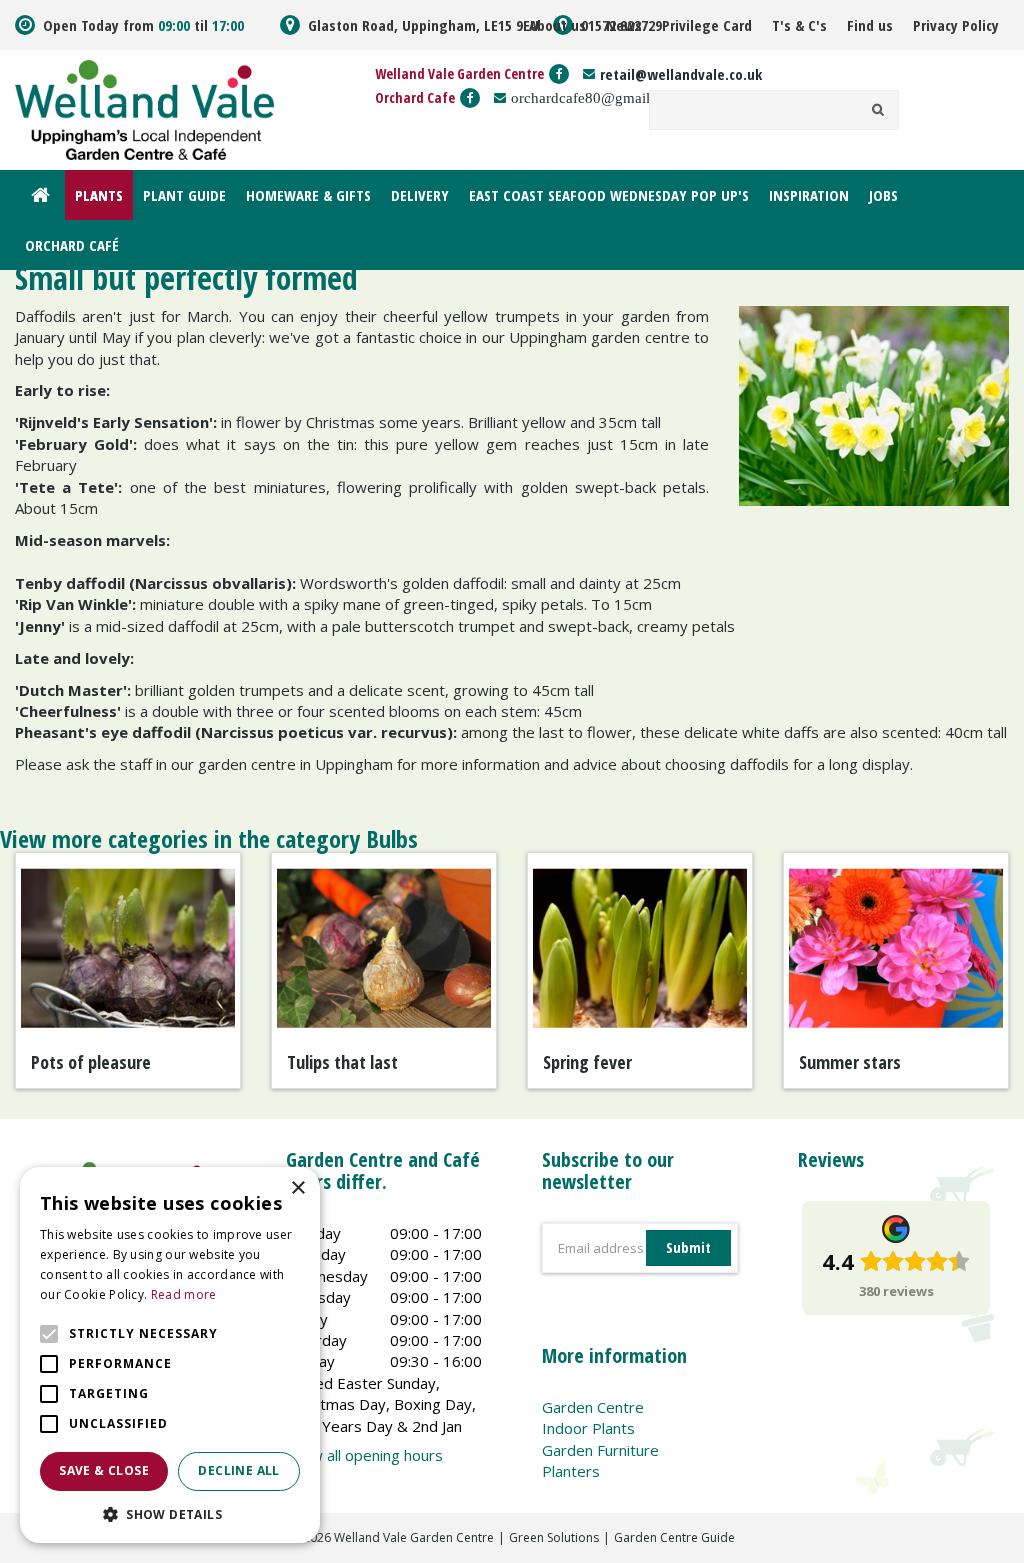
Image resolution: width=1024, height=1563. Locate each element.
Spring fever (587, 1062)
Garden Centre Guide (674, 1537)
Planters (571, 1471)
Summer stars (850, 1062)
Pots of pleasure (91, 1062)
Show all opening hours (364, 1455)
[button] (170, 1513)
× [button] (297, 1188)
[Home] (40, 195)
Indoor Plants (588, 1428)
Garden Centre (593, 1407)
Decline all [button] (238, 1470)
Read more (184, 1294)
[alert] (170, 1355)
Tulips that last (342, 1062)
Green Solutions (554, 1537)
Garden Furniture (600, 1450)
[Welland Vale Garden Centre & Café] (144, 108)
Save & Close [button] (104, 1470)
